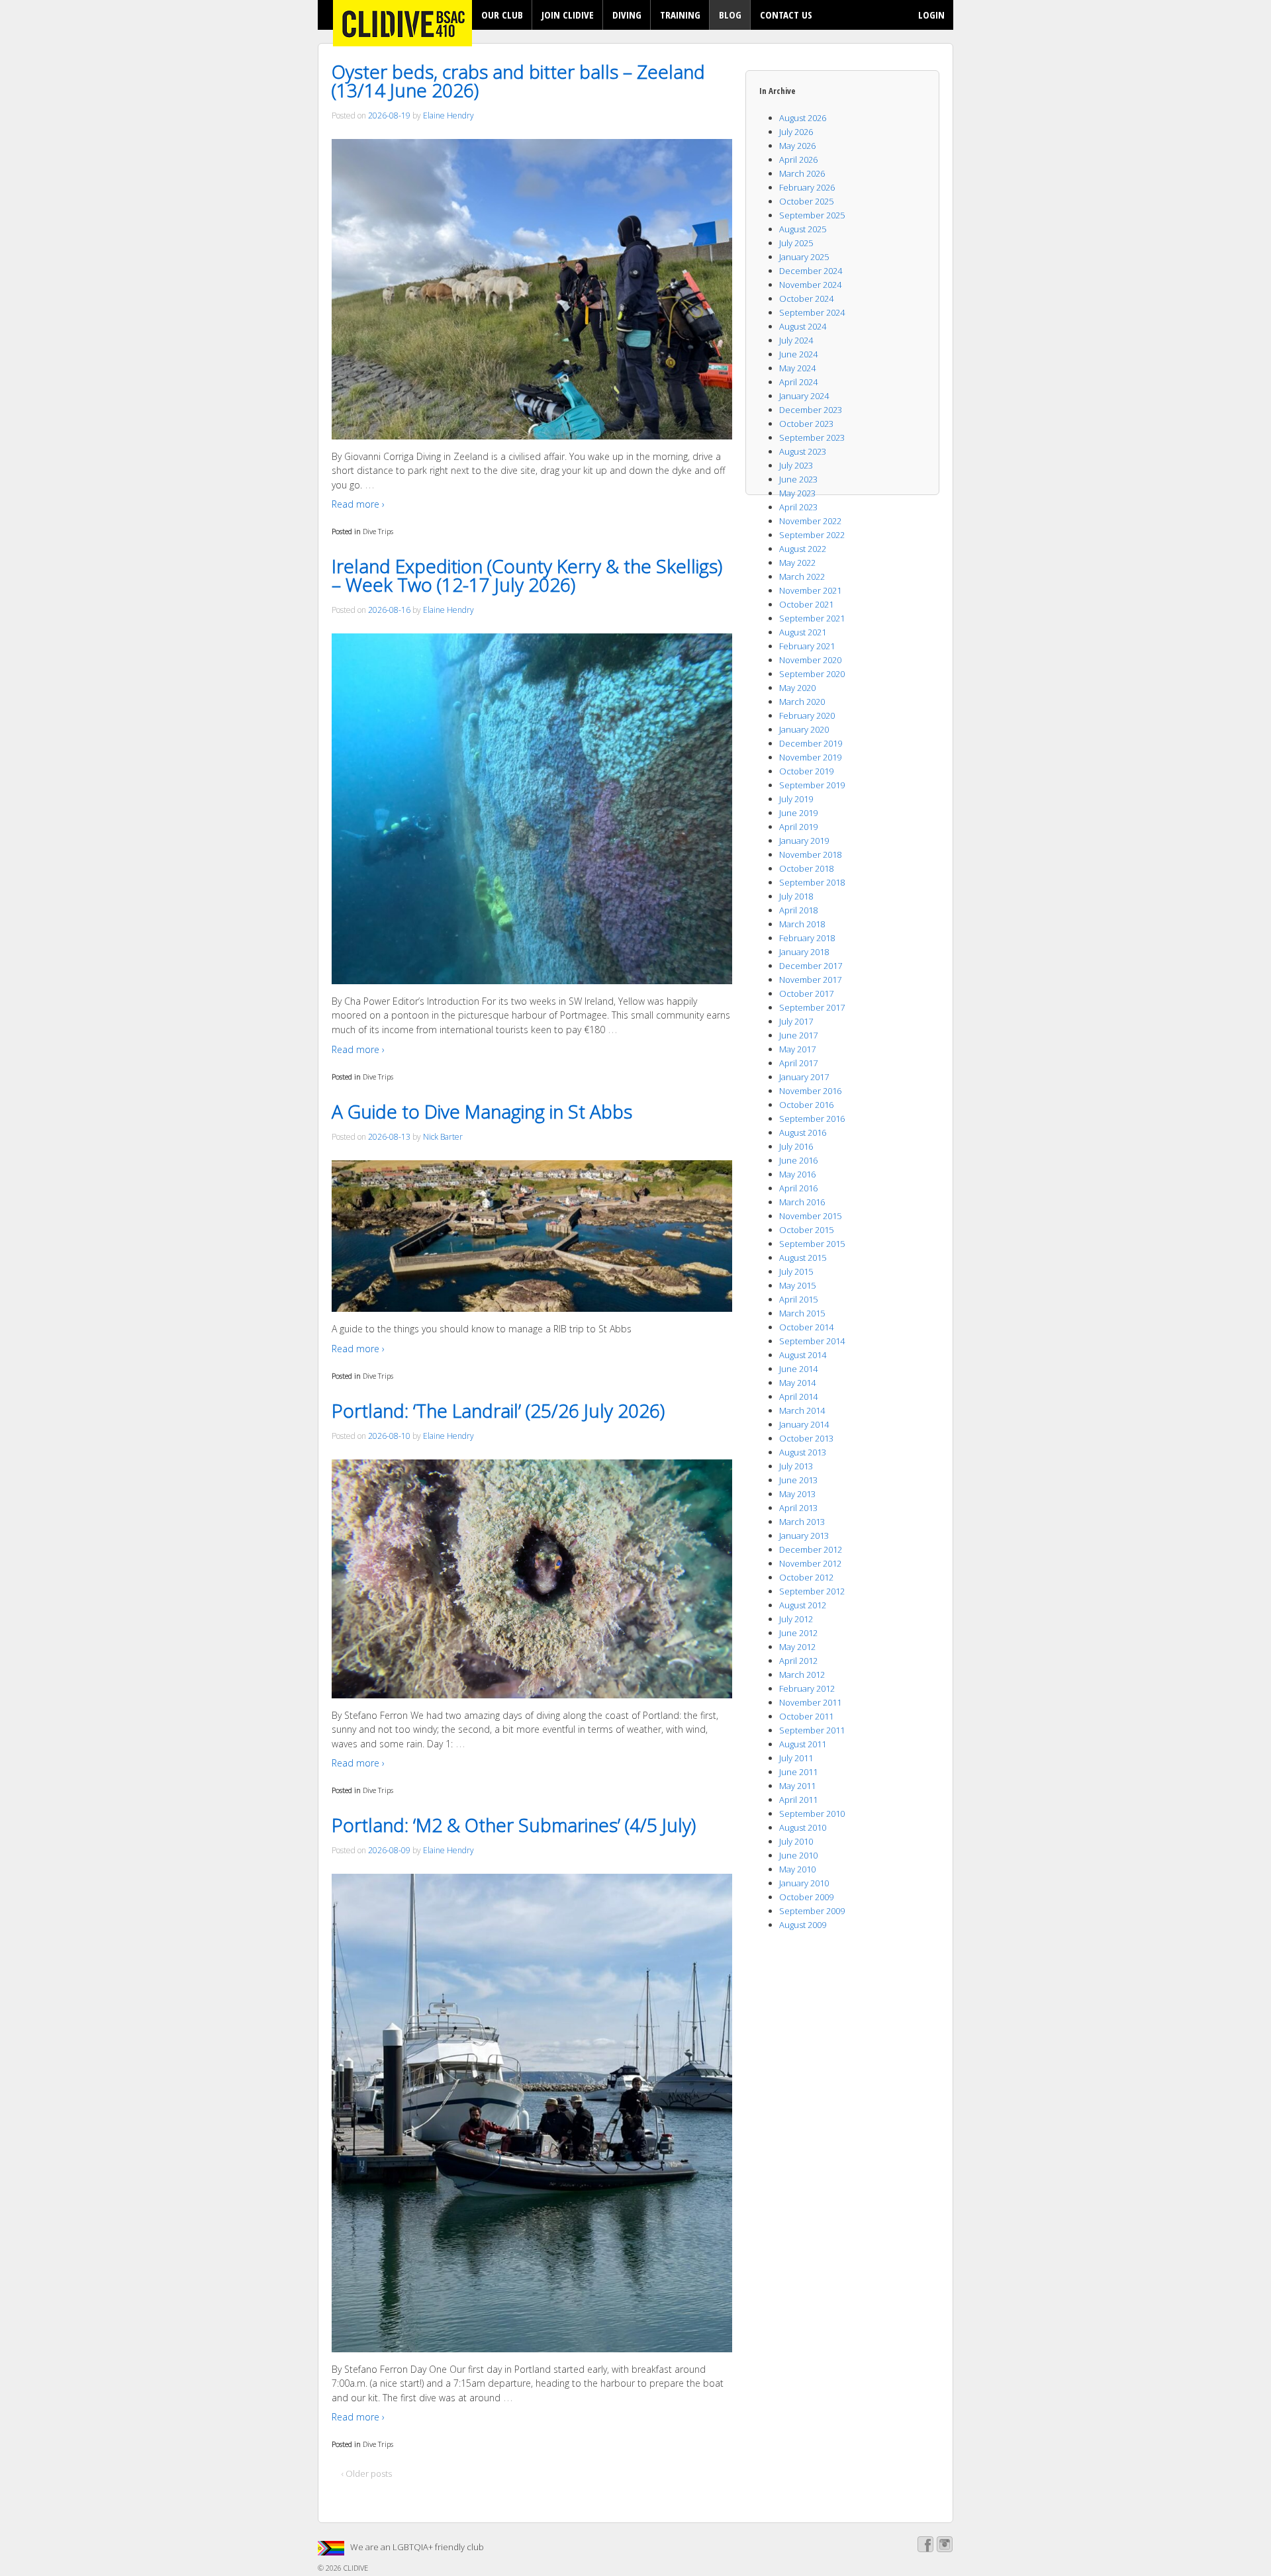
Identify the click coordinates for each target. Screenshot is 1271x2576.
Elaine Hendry (448, 115)
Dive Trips (378, 531)
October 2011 (806, 1716)
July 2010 (796, 1841)
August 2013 (803, 1452)
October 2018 (806, 868)
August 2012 (803, 1605)
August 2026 (803, 118)
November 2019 (810, 757)
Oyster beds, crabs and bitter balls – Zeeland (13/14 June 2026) (518, 81)
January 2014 (804, 1424)
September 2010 (812, 1814)
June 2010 (798, 1855)
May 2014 (797, 1383)
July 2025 (796, 243)
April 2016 (798, 1188)
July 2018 (796, 896)
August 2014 (803, 1355)
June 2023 (798, 479)
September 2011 (812, 1730)
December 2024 (811, 271)
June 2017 (798, 1035)
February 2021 (807, 646)
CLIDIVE (355, 2568)
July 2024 (796, 340)
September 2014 (812, 1341)
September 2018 (812, 882)
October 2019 (806, 771)
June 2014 (798, 1369)
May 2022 (797, 563)
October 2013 (806, 1438)
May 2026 (797, 146)
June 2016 (798, 1160)
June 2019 (798, 813)
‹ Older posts (367, 2473)
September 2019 (812, 785)
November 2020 (810, 660)
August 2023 (803, 451)
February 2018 (807, 938)
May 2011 (797, 1786)
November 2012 (810, 1563)
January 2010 (804, 1883)
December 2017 (811, 966)
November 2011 (810, 1702)
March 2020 (802, 702)
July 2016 (796, 1146)
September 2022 (812, 535)
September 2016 (812, 1119)
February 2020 (807, 715)
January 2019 (804, 841)
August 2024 (803, 326)
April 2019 (798, 827)
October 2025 (806, 201)
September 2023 (812, 437)
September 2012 (812, 1591)
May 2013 (797, 1494)
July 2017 (796, 1021)
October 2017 (806, 993)
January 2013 (804, 1536)
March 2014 (802, 1410)
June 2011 (798, 1772)
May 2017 (797, 1049)
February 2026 (807, 187)
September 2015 (812, 1244)
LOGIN (931, 15)
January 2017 (804, 1077)
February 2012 (807, 1688)
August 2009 (803, 1925)
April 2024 (798, 382)
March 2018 (802, 924)
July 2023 (796, 465)
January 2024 (804, 396)
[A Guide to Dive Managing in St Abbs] (532, 1236)
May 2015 (797, 1285)
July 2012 (796, 1619)
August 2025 (803, 229)
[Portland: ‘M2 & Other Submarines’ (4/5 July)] (532, 2113)
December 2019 (811, 743)
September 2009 (812, 1911)
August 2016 (803, 1132)
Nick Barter (443, 1137)
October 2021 (806, 604)
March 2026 (802, 173)
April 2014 (798, 1397)
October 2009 (806, 1897)
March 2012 (802, 1675)
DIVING (627, 15)
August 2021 (803, 632)
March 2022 (802, 576)
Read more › (358, 504)
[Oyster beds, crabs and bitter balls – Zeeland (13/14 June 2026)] (532, 289)
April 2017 (798, 1063)
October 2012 (806, 1577)
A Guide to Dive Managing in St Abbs (482, 1111)
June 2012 (798, 1633)
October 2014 (806, 1327)
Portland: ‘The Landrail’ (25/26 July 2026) (498, 1410)
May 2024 (797, 368)
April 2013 (798, 1508)
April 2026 (798, 160)
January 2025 (804, 257)
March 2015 (802, 1313)
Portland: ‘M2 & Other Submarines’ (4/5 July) (514, 1825)
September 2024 (812, 312)
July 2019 (796, 799)
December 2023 (811, 410)
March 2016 (802, 1202)
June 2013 (798, 1480)
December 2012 (811, 1549)
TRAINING (680, 15)
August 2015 (803, 1258)
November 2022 (810, 521)
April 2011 (798, 1800)
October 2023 (806, 424)
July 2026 (796, 132)
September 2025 (812, 215)
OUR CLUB (502, 15)
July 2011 (796, 1758)
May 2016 (797, 1174)
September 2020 (812, 674)
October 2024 (806, 299)
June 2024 (798, 354)
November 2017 (810, 980)
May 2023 (797, 493)
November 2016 (810, 1091)
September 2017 (812, 1007)
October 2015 (806, 1230)
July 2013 (796, 1466)
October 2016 (806, 1105)
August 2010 (803, 1827)
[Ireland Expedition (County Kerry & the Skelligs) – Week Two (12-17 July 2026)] (532, 809)
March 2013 (802, 1522)
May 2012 (797, 1647)
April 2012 (798, 1661)
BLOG (730, 15)
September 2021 (812, 618)
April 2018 (798, 910)
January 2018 (804, 952)
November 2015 (810, 1216)
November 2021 (810, 590)
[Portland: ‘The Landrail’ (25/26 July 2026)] (532, 1579)
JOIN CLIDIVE (568, 15)
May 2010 (797, 1869)
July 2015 (796, 1271)
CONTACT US (786, 15)
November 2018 (810, 854)
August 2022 (803, 549)
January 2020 (804, 729)
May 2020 (797, 688)
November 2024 (810, 285)
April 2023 (798, 507)
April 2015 (798, 1299)
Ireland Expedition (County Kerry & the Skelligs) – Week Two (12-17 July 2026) (527, 575)
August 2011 (803, 1744)
